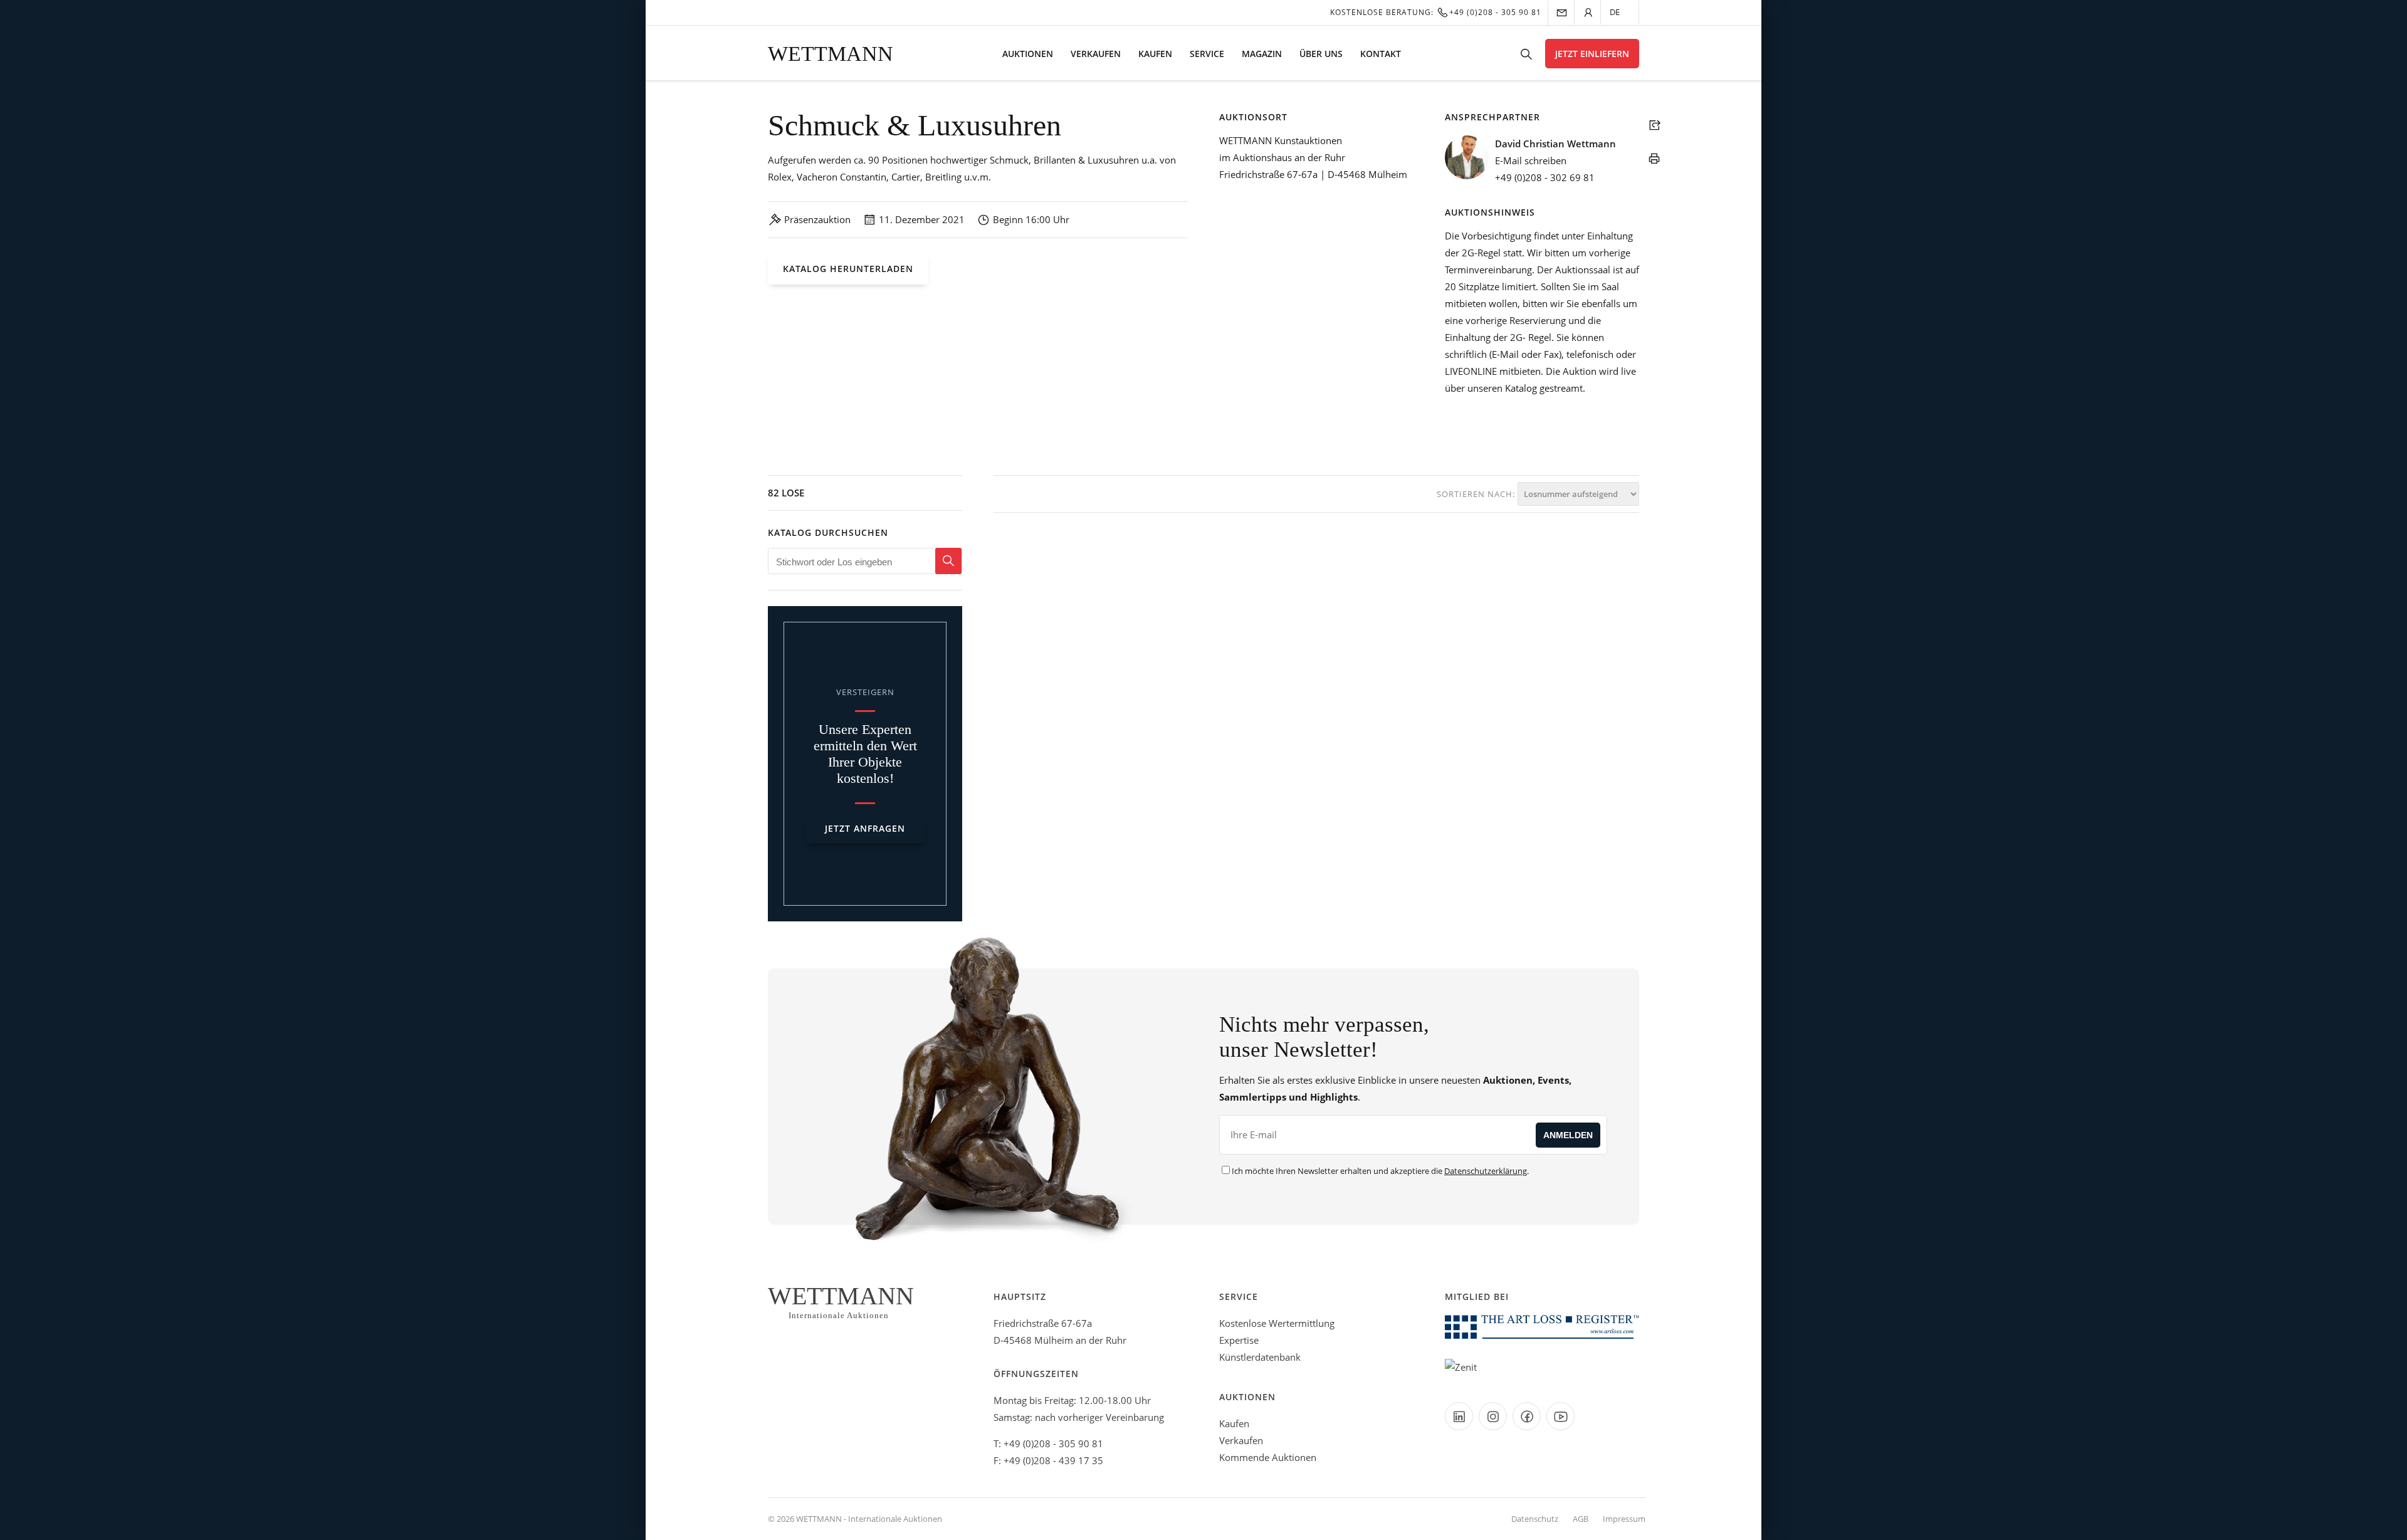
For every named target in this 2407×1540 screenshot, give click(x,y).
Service (1207, 54)
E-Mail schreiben (1531, 160)
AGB (1581, 1519)
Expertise (1239, 1340)
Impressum (1624, 1519)
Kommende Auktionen (1268, 1457)
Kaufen (1155, 54)
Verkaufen (1096, 54)
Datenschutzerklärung (1486, 1171)
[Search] (948, 561)
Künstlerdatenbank (1260, 1357)
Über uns (1321, 54)
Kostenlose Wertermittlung (1277, 1323)
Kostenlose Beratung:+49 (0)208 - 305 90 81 (1436, 12)
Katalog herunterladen (848, 269)
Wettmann (831, 54)
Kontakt (1381, 54)
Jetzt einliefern (1592, 54)
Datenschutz (1535, 1519)
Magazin (1262, 54)
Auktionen (1028, 54)
